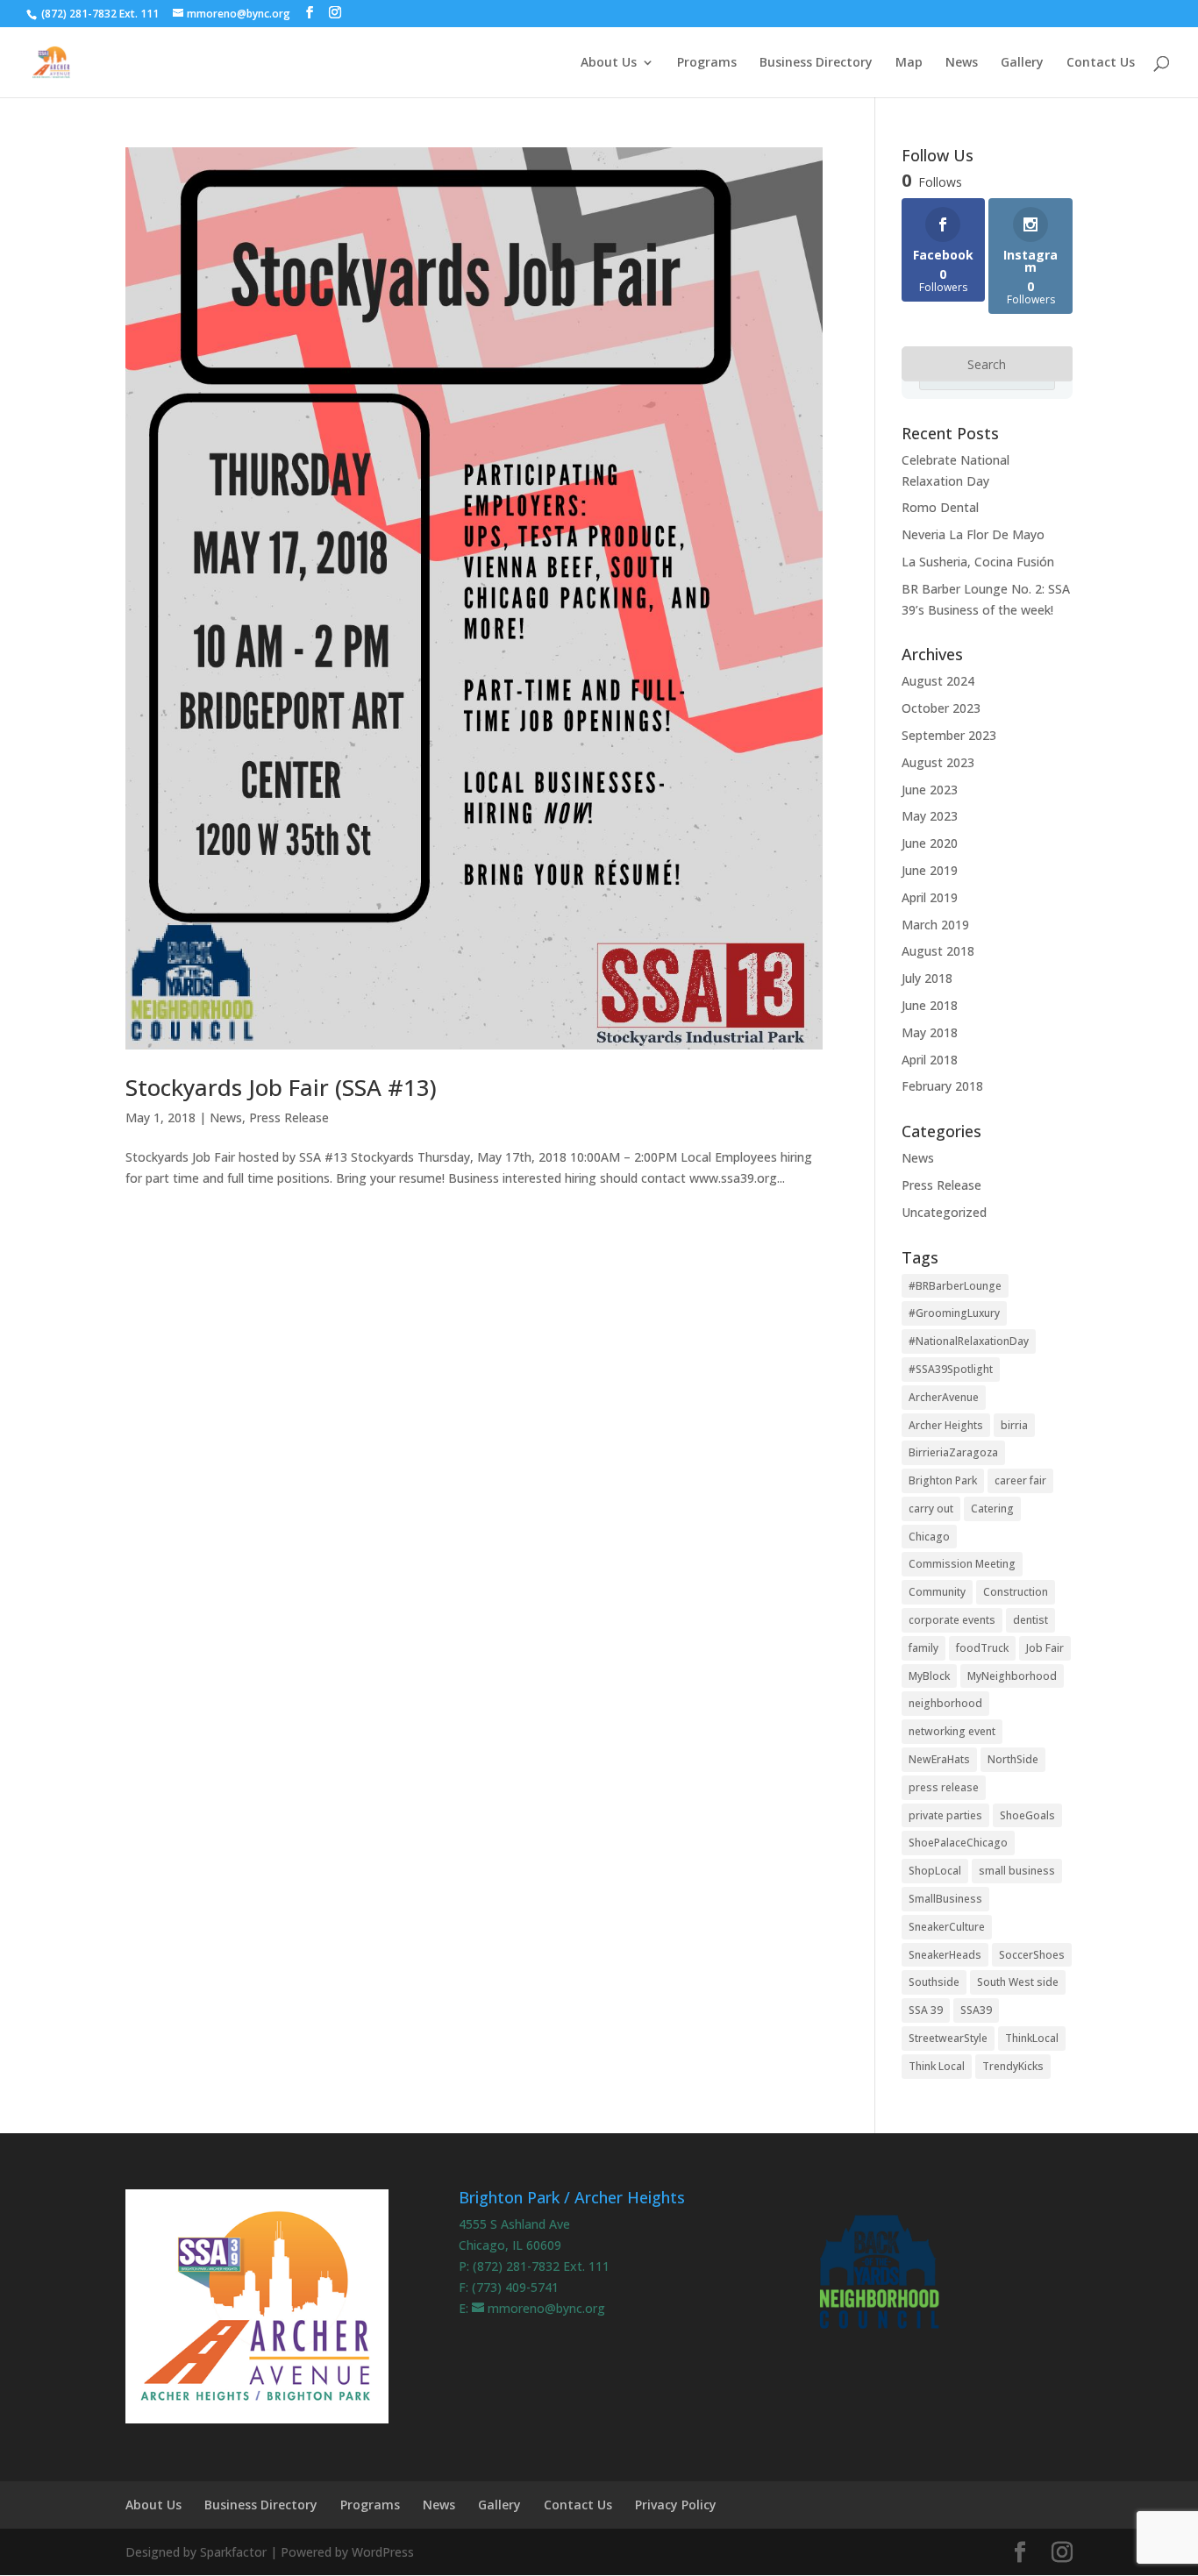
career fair (1020, 1480)
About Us (609, 63)
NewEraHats (939, 1759)
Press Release (289, 1117)
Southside (934, 1982)
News (962, 63)
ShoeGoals (1027, 1815)
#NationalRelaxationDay (969, 1341)
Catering (992, 1509)
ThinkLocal (1032, 2038)
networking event (952, 1731)
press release (944, 1787)
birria (1014, 1425)
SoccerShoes (1032, 1955)
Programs (707, 63)
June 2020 (930, 843)
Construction (1016, 1592)
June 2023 (930, 790)
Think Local (937, 2066)
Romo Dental (940, 507)
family (923, 1648)
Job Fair (1045, 1648)
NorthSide (1013, 1759)
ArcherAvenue (944, 1397)
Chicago (929, 1537)
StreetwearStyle (948, 2038)
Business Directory (816, 63)
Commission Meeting (962, 1564)
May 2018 (930, 1032)
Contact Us (1101, 63)
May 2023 (930, 816)
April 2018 (930, 1060)
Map (909, 63)
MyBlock (929, 1676)
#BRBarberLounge (955, 1286)
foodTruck (982, 1648)
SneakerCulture (947, 1927)
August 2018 (938, 951)
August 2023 (938, 762)
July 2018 (927, 978)
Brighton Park (943, 1480)
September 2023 (949, 735)
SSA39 (976, 2010)
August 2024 (938, 681)
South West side (1018, 1982)
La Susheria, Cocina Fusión (978, 562)
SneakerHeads (945, 1955)
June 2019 (930, 870)
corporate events (952, 1620)
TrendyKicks (1013, 2066)
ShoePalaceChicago (958, 1843)
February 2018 (942, 1086)
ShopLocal (935, 1871)
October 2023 (941, 708)
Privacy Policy (676, 2505)
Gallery (1022, 63)
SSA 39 (926, 2010)
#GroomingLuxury (954, 1313)
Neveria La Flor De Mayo (973, 534)
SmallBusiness (945, 1899)
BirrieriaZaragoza (953, 1452)
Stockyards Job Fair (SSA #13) (281, 1087)
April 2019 (930, 897)
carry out (931, 1509)
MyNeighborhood (1012, 1676)
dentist (1030, 1620)
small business (1017, 1871)
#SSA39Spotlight (951, 1369)
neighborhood (945, 1703)
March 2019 (935, 925)
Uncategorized (944, 1212)
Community (937, 1592)
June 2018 (930, 1005)
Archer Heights (946, 1425)
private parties (945, 1815)
